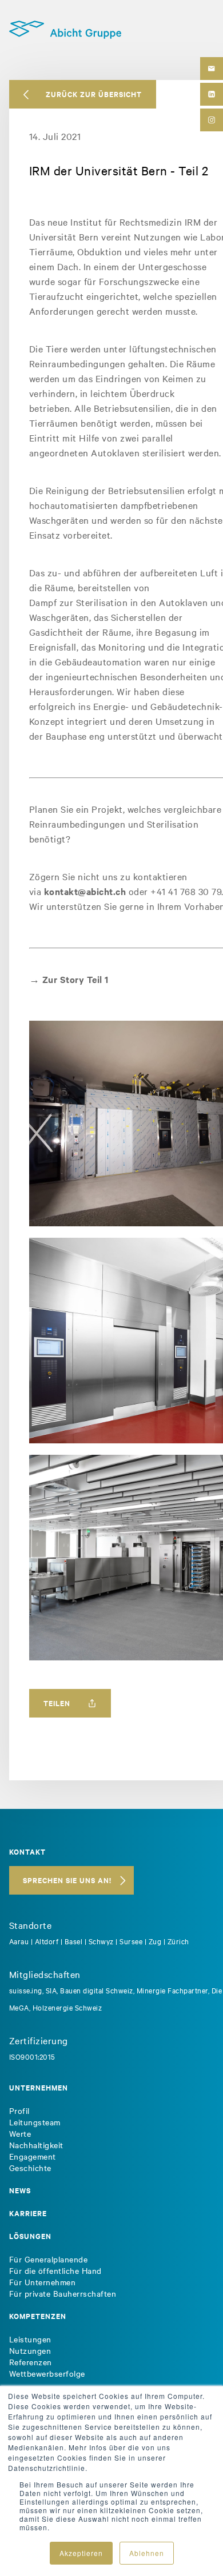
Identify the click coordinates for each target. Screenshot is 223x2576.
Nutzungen (30, 2350)
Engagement (33, 2156)
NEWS (20, 2190)
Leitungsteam (35, 2122)
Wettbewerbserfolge (47, 2373)
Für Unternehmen (43, 2282)
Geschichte (30, 2168)
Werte (20, 2133)
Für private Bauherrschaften (63, 2293)
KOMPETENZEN (38, 2316)
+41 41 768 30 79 (186, 891)
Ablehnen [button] (147, 2553)
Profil (19, 2110)
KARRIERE (28, 2213)
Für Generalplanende (49, 2259)
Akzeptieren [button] (81, 2553)
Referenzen (31, 2362)
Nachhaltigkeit (36, 2145)
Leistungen (30, 2339)
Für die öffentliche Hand (55, 2270)
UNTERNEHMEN (39, 2087)
